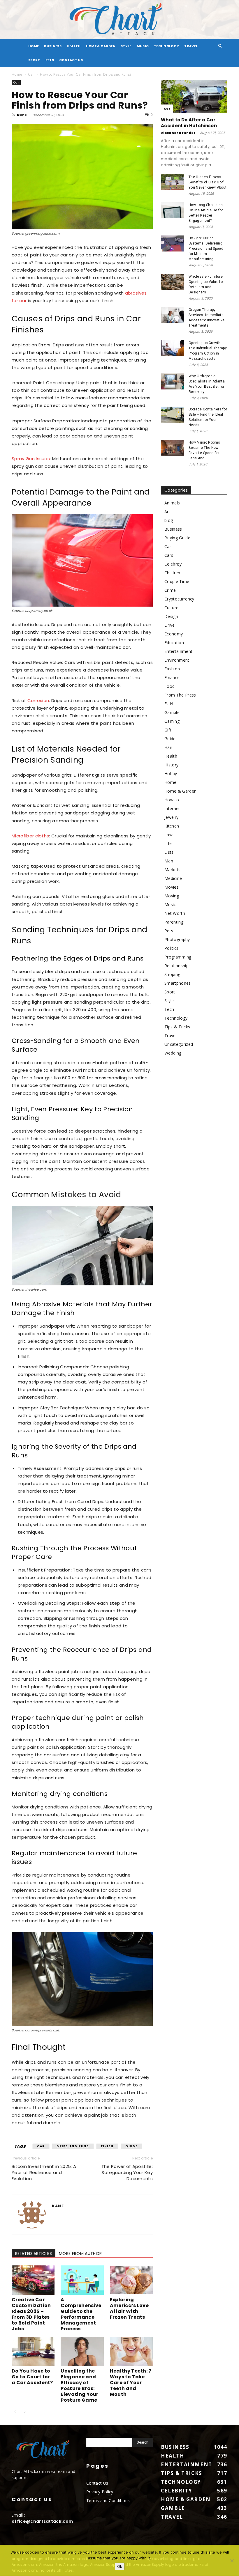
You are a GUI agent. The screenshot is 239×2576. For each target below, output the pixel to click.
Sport (34, 60)
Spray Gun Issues (31, 459)
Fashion (172, 669)
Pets (50, 60)
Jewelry (171, 817)
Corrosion (38, 700)
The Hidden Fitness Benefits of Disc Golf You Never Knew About (208, 182)
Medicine (173, 878)
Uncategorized (179, 1044)
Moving (172, 896)
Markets (172, 870)
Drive (170, 625)
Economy (174, 634)
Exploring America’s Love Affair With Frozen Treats (129, 2308)
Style (126, 46)
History (171, 765)
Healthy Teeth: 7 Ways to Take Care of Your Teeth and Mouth (131, 2383)
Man (169, 861)
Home (17, 74)
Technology (166, 46)
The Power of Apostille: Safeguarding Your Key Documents (127, 2172)
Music (143, 46)
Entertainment (178, 651)
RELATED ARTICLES (34, 2253)
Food (169, 686)
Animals (172, 503)
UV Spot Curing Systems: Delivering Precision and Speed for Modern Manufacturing (206, 249)
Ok (120, 2566)
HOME (34, 46)
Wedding (173, 1053)
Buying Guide (177, 538)
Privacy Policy (100, 2492)
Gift (168, 730)
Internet (172, 808)
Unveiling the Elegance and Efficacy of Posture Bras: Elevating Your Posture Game (79, 2385)
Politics (172, 948)
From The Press (180, 695)
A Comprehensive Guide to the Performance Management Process (81, 2314)
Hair (168, 747)
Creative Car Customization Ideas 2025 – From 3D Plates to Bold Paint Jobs (31, 2314)
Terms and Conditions (108, 2500)
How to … (174, 800)
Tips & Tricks (177, 1027)
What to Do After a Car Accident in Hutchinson (189, 123)
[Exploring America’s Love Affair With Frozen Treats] (131, 2280)
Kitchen (172, 826)
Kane (22, 115)
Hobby (171, 774)
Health (74, 46)
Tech (169, 1009)
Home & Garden (101, 46)
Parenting (174, 922)
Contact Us (71, 60)
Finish (107, 2146)
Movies (172, 887)
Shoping (172, 974)
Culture (171, 608)
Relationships (178, 966)
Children (172, 573)
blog (169, 520)
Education (174, 643)
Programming (178, 957)
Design (171, 616)
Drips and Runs (73, 2146)
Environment (177, 660)
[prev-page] (15, 2412)
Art (167, 512)
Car (31, 74)
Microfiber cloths (30, 836)
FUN (169, 704)
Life (168, 843)
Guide (131, 2146)
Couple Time (177, 581)
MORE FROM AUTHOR (80, 2253)
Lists (169, 852)
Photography (177, 939)
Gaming (172, 721)
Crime (170, 590)
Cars (169, 555)
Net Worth (175, 913)
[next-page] (25, 2412)
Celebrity (173, 564)
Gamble (172, 712)
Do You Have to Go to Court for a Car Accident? (32, 2377)
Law (168, 835)
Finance (172, 677)
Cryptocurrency (179, 599)
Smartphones (178, 983)
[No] (232, 2561)
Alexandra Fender (178, 133)
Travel (191, 46)
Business (53, 46)
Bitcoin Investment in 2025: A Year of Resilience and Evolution (44, 2172)
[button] (220, 46)
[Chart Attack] (119, 20)
